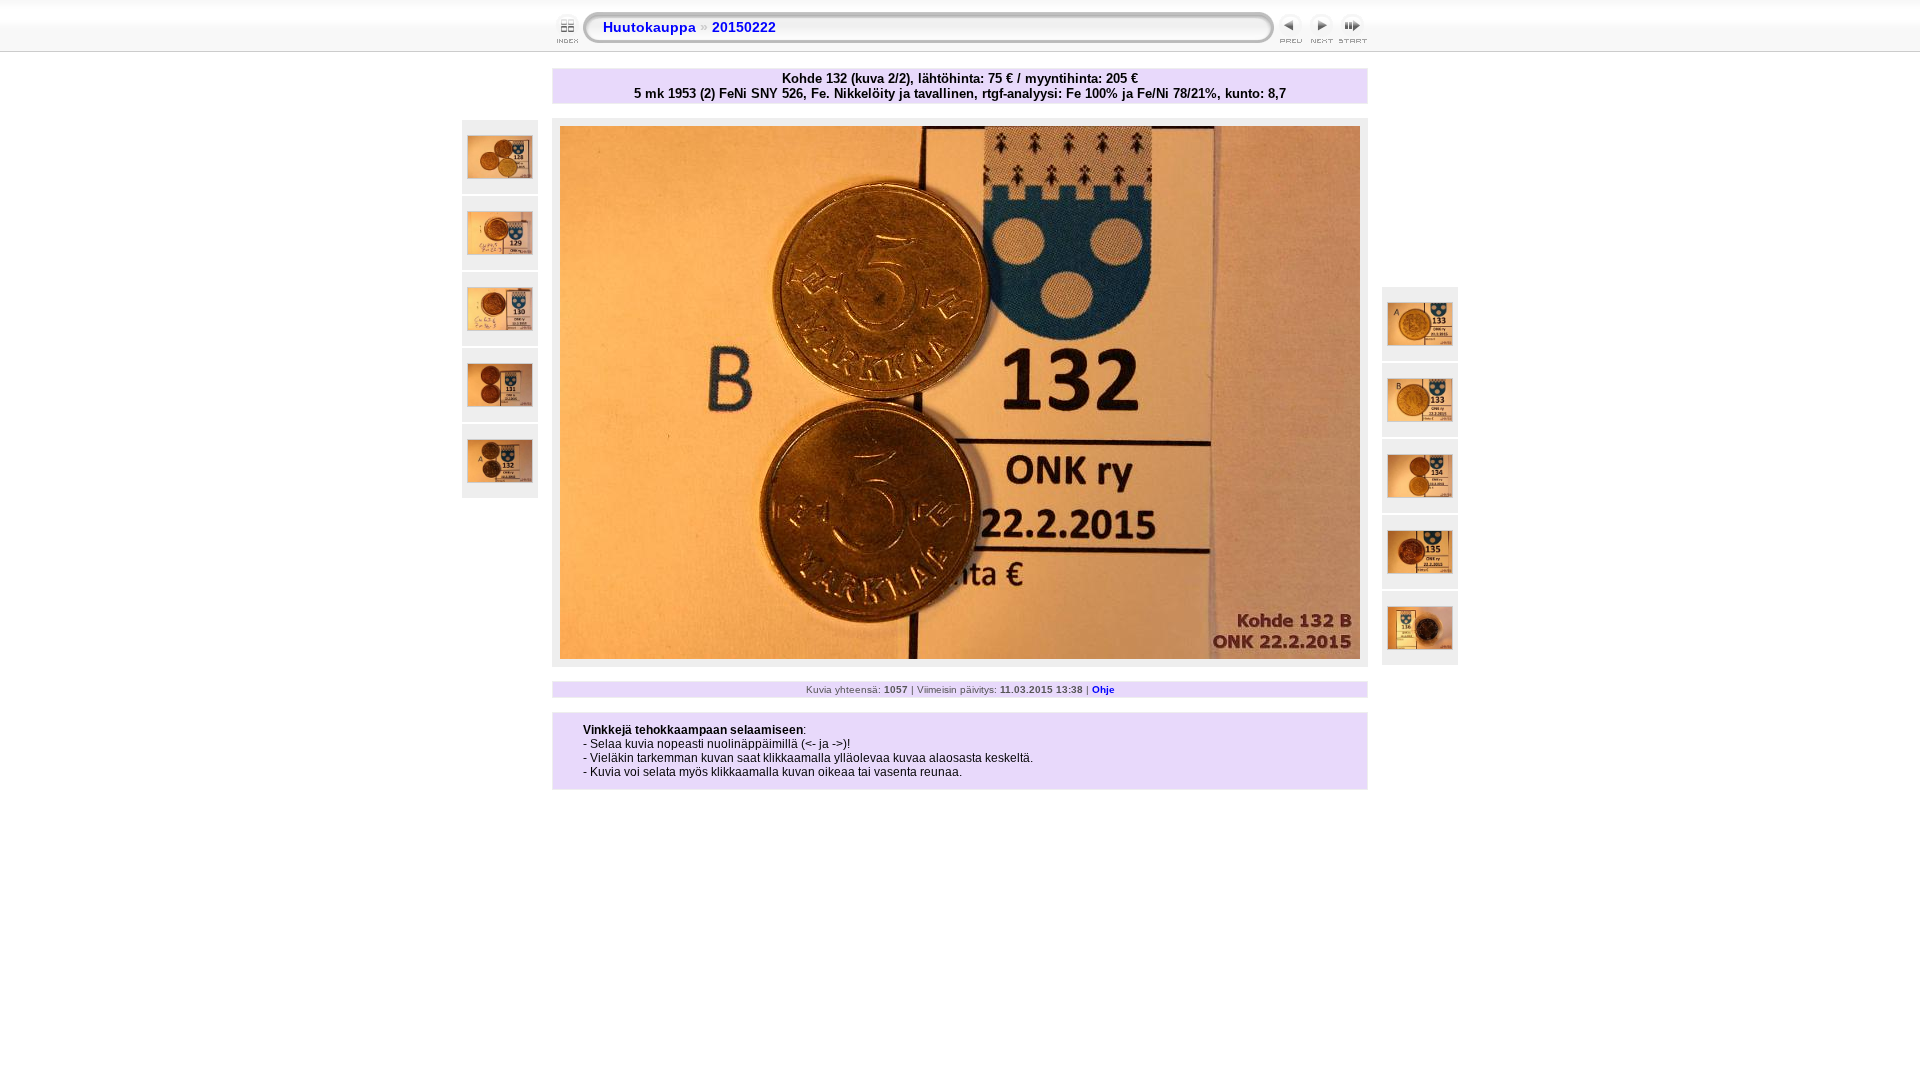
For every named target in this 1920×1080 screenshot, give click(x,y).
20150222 (744, 27)
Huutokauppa (649, 27)
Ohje (1103, 689)
